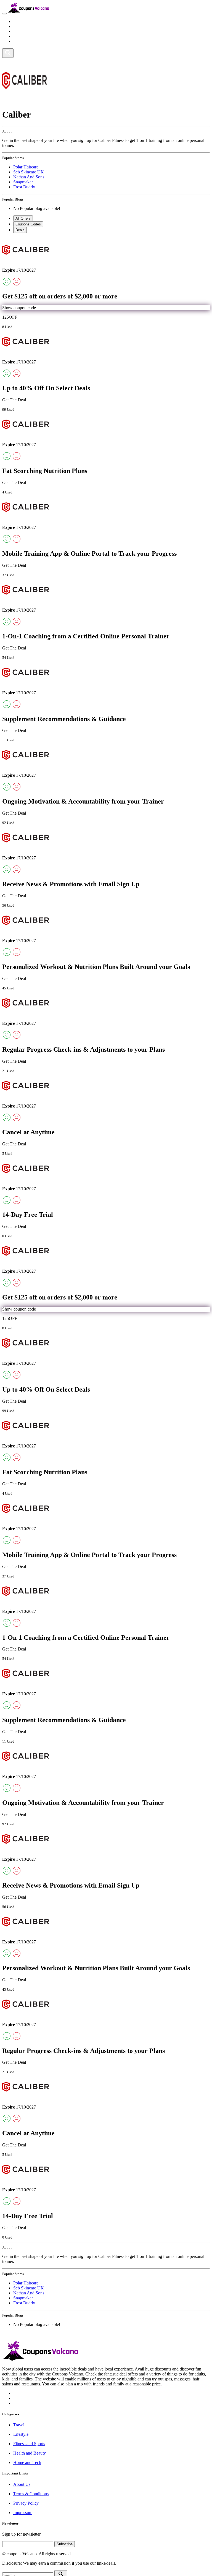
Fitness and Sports (29, 31)
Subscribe (65, 2544)
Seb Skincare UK (29, 172)
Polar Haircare (26, 167)
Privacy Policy (26, 2503)
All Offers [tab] (23, 218)
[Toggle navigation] (4, 14)
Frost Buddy (24, 187)
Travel (19, 21)
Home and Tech (27, 41)
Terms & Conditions (31, 2494)
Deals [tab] (20, 230)
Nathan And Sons (29, 177)
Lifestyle (21, 26)
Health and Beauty (30, 36)
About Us (22, 2484)
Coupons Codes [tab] (28, 224)
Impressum (23, 2513)
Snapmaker (23, 182)
